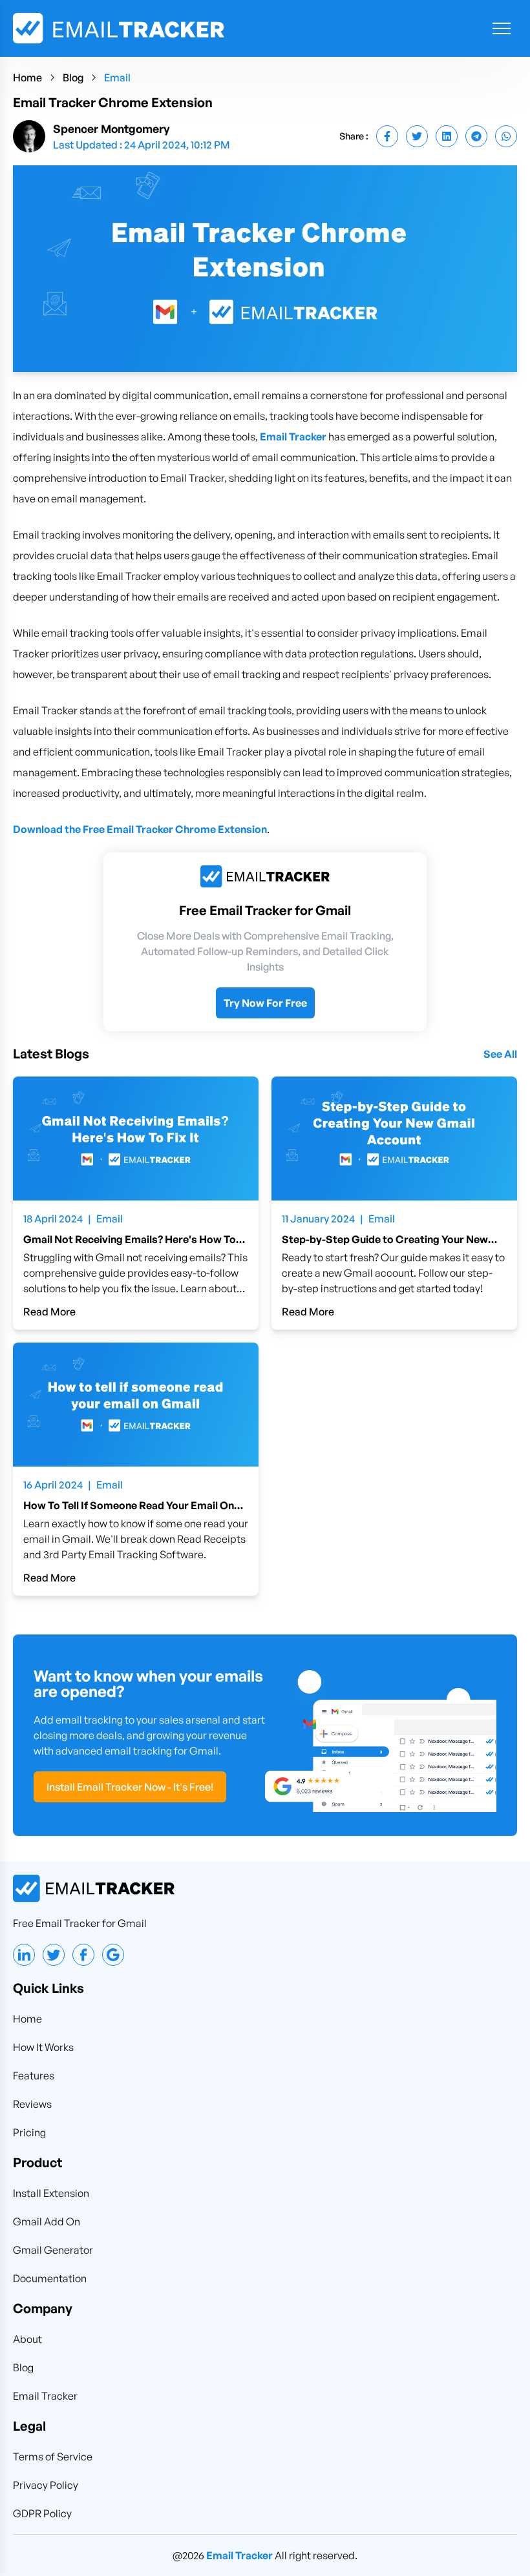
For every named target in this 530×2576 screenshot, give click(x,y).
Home (27, 77)
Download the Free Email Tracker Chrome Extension (140, 829)
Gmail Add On (47, 2221)
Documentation (50, 2278)
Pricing (29, 2132)
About (27, 2339)
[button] (502, 28)
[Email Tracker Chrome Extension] (387, 136)
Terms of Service (53, 2457)
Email (117, 77)
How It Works (43, 2047)
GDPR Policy (42, 2513)
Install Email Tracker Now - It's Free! (130, 1787)
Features (34, 2076)
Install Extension (51, 2193)
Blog (73, 77)
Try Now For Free (265, 1003)
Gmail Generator (53, 2250)
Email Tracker (293, 437)
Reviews (32, 2104)
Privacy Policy (46, 2485)
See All (500, 1054)
